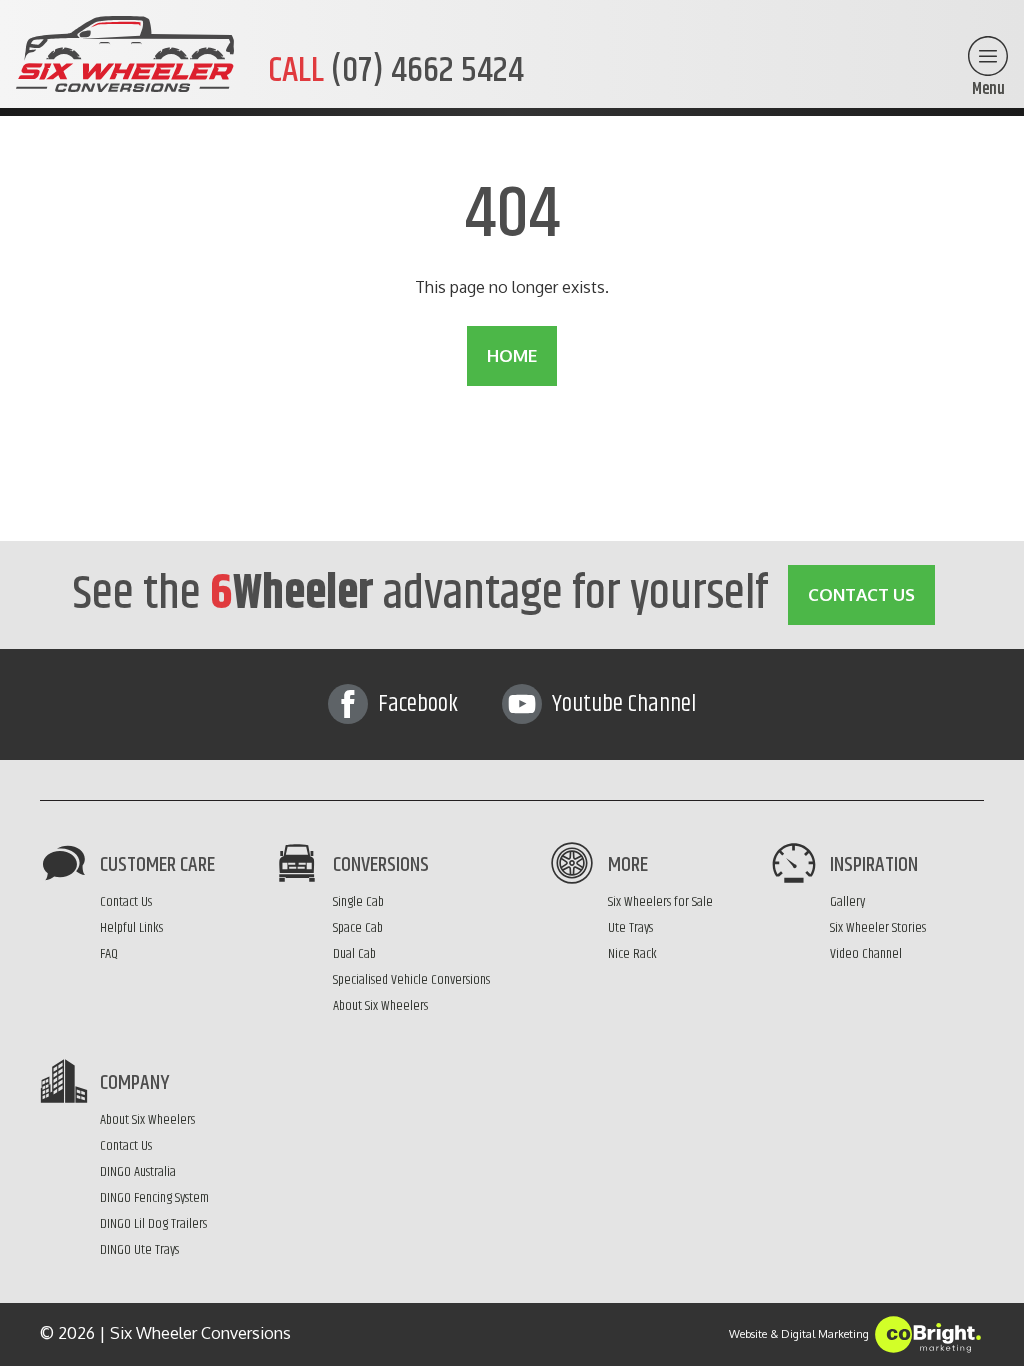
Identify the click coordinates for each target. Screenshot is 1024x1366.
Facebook (415, 704)
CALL (396, 70)
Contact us (861, 594)
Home (512, 355)
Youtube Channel (621, 704)
